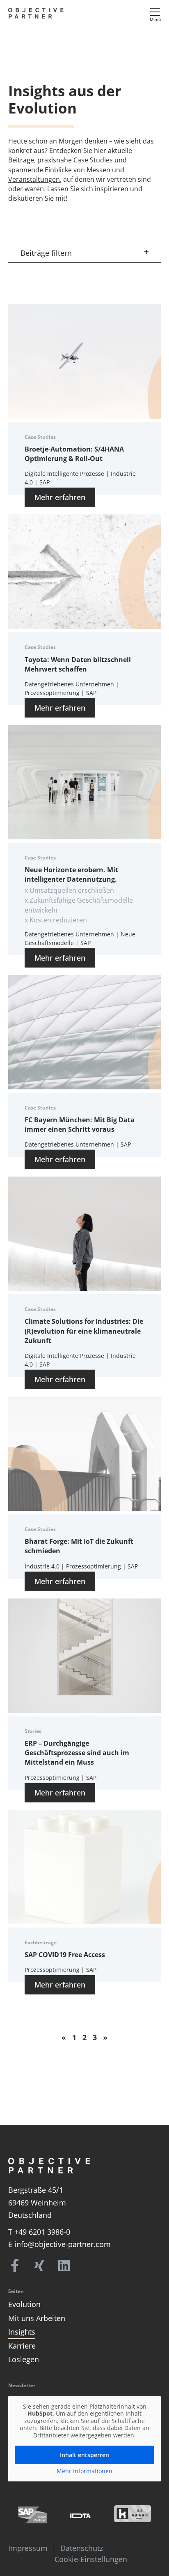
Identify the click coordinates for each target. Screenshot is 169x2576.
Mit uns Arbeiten (37, 2318)
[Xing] (39, 2266)
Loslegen (24, 2359)
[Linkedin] (64, 2266)
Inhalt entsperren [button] (84, 2455)
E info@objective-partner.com (59, 2244)
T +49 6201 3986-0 (39, 2232)
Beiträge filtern (46, 253)
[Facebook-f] (15, 2266)
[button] (84, 254)
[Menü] (155, 12)
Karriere (22, 2346)
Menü (155, 19)
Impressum (28, 2548)
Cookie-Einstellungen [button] (91, 2559)
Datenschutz (82, 2548)
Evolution (24, 2304)
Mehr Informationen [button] (84, 2471)
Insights (22, 2332)
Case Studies (93, 160)
